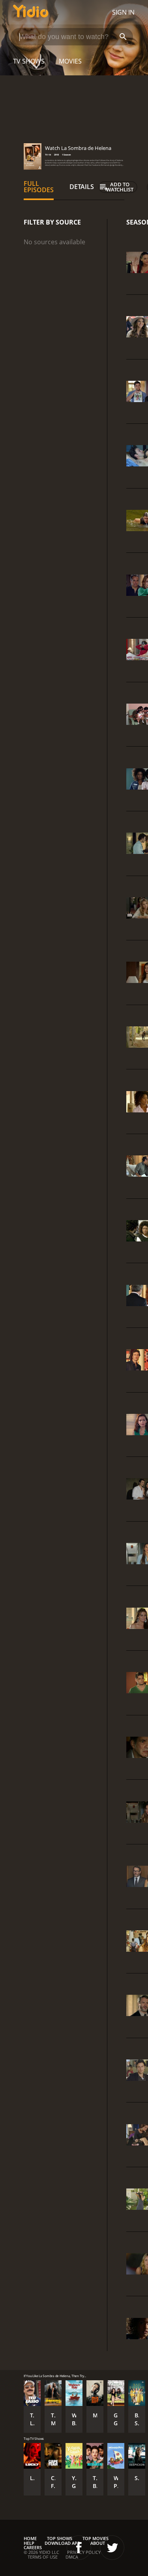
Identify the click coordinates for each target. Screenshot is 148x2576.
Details (82, 187)
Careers (33, 2547)
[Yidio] (31, 12)
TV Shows (29, 61)
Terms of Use (43, 2557)
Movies (70, 61)
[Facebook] (79, 2548)
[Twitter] (112, 2548)
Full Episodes (39, 187)
